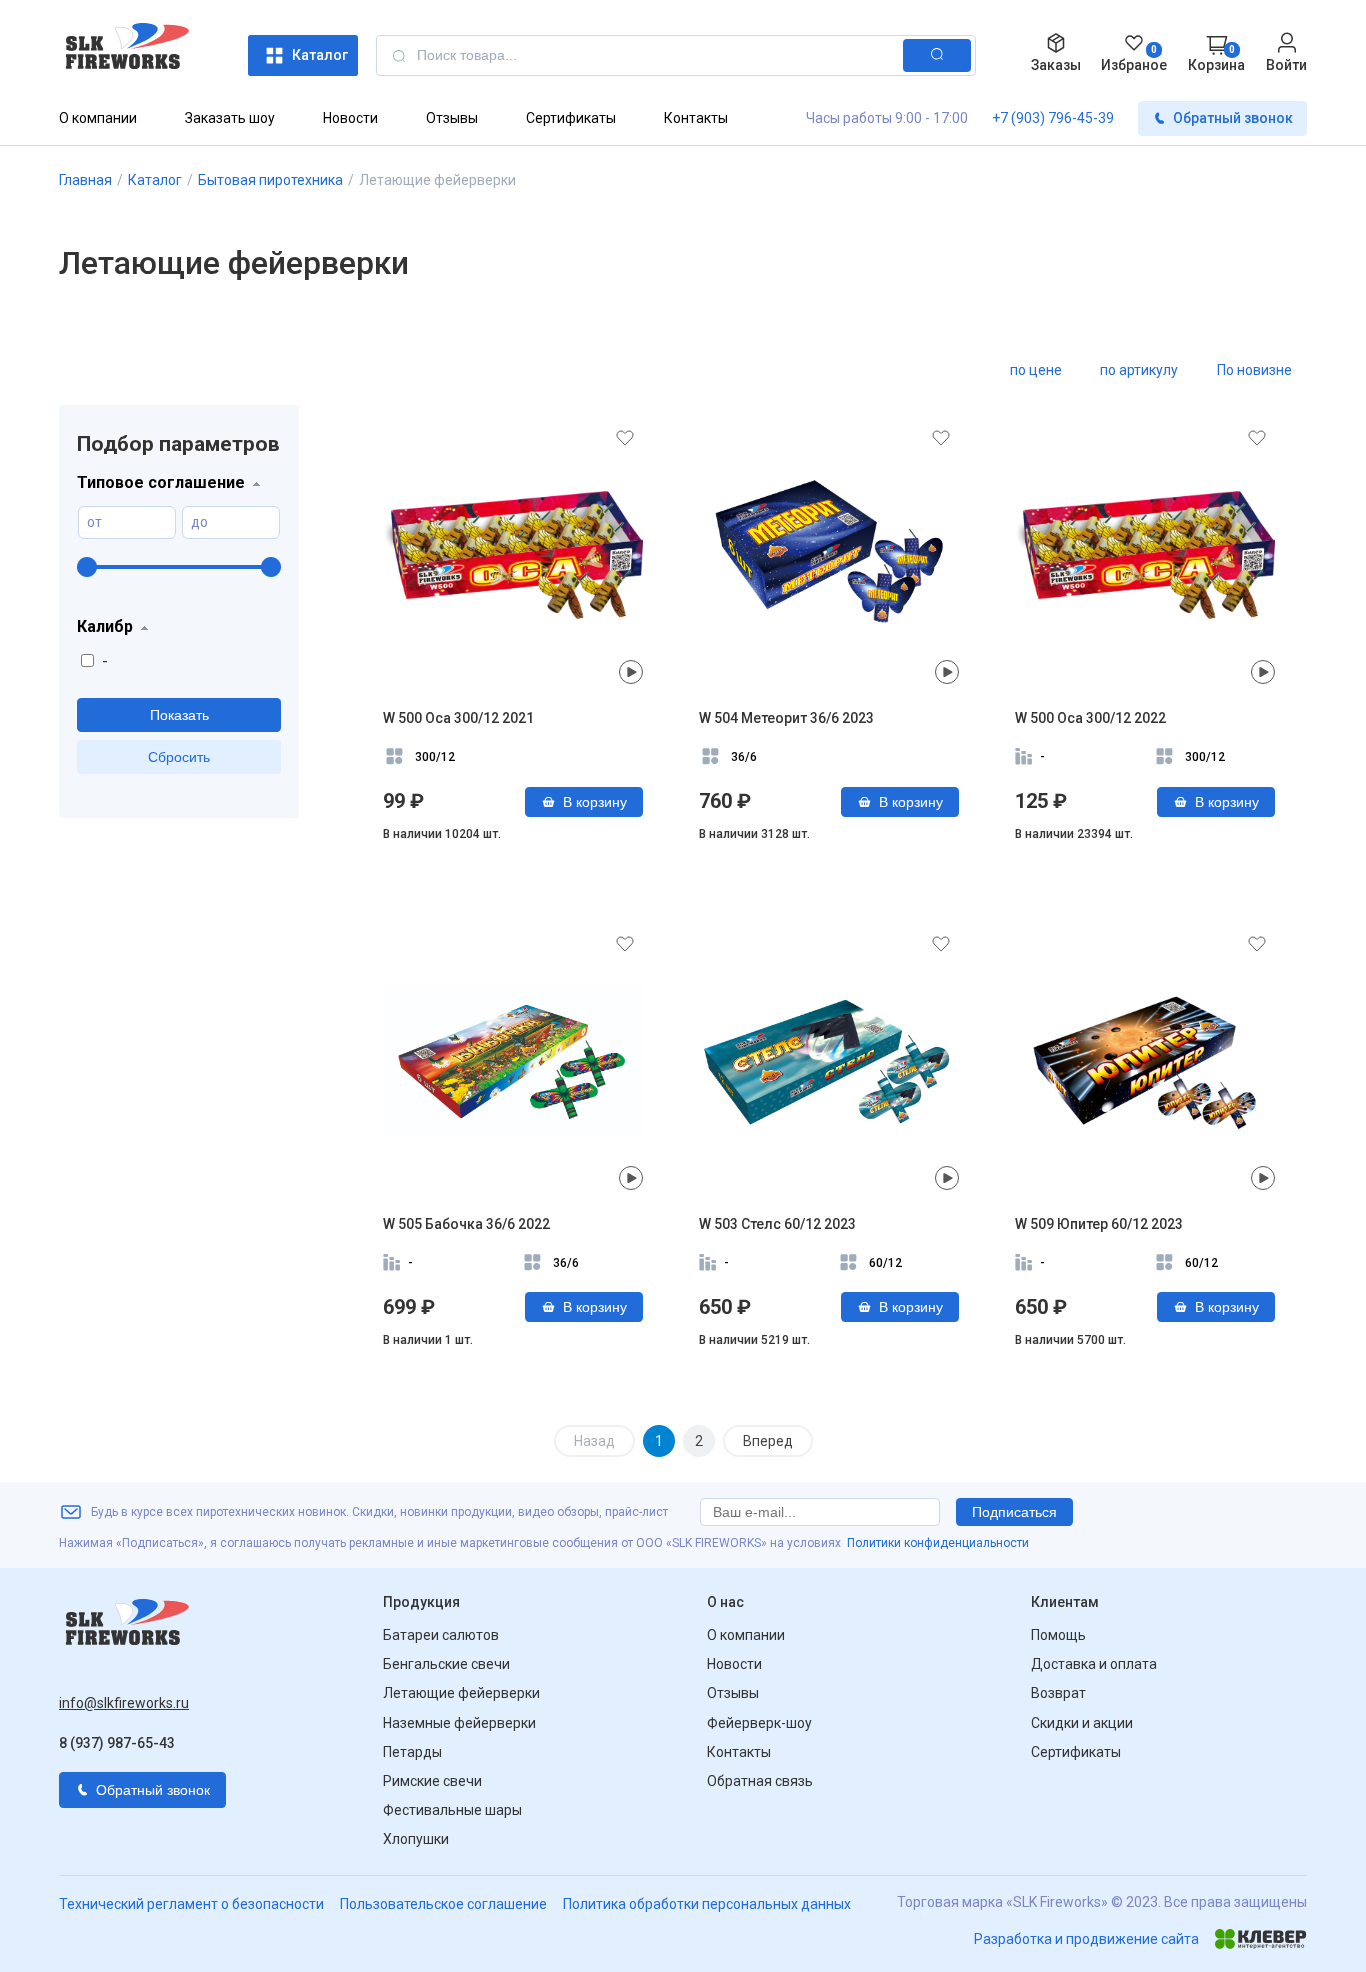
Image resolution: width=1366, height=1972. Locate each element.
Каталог (320, 55)
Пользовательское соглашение (443, 1904)
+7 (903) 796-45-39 (1053, 118)
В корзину (595, 802)
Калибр (105, 626)
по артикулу (1139, 370)
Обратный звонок (1233, 118)
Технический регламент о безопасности (191, 1904)
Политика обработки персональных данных (707, 1904)
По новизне (1254, 370)
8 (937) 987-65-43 (117, 1743)
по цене (1036, 370)
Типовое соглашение (161, 482)
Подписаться (1014, 1512)
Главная (85, 180)
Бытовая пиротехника (270, 180)
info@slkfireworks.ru (124, 1703)
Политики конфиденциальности (938, 1543)
